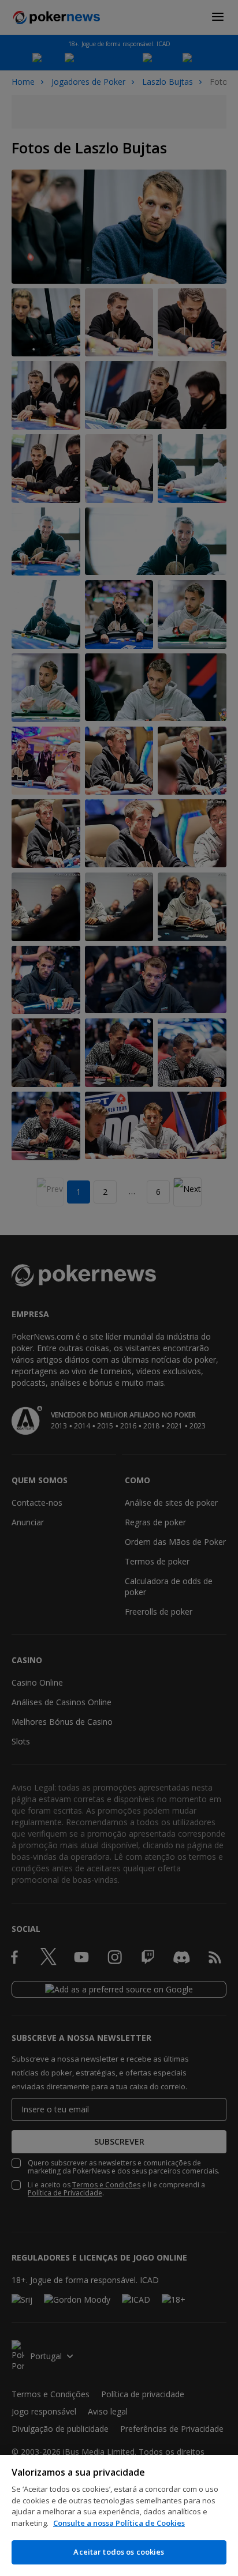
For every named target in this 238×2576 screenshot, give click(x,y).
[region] (119, 2515)
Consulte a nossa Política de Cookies (119, 2523)
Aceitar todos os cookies (119, 2552)
